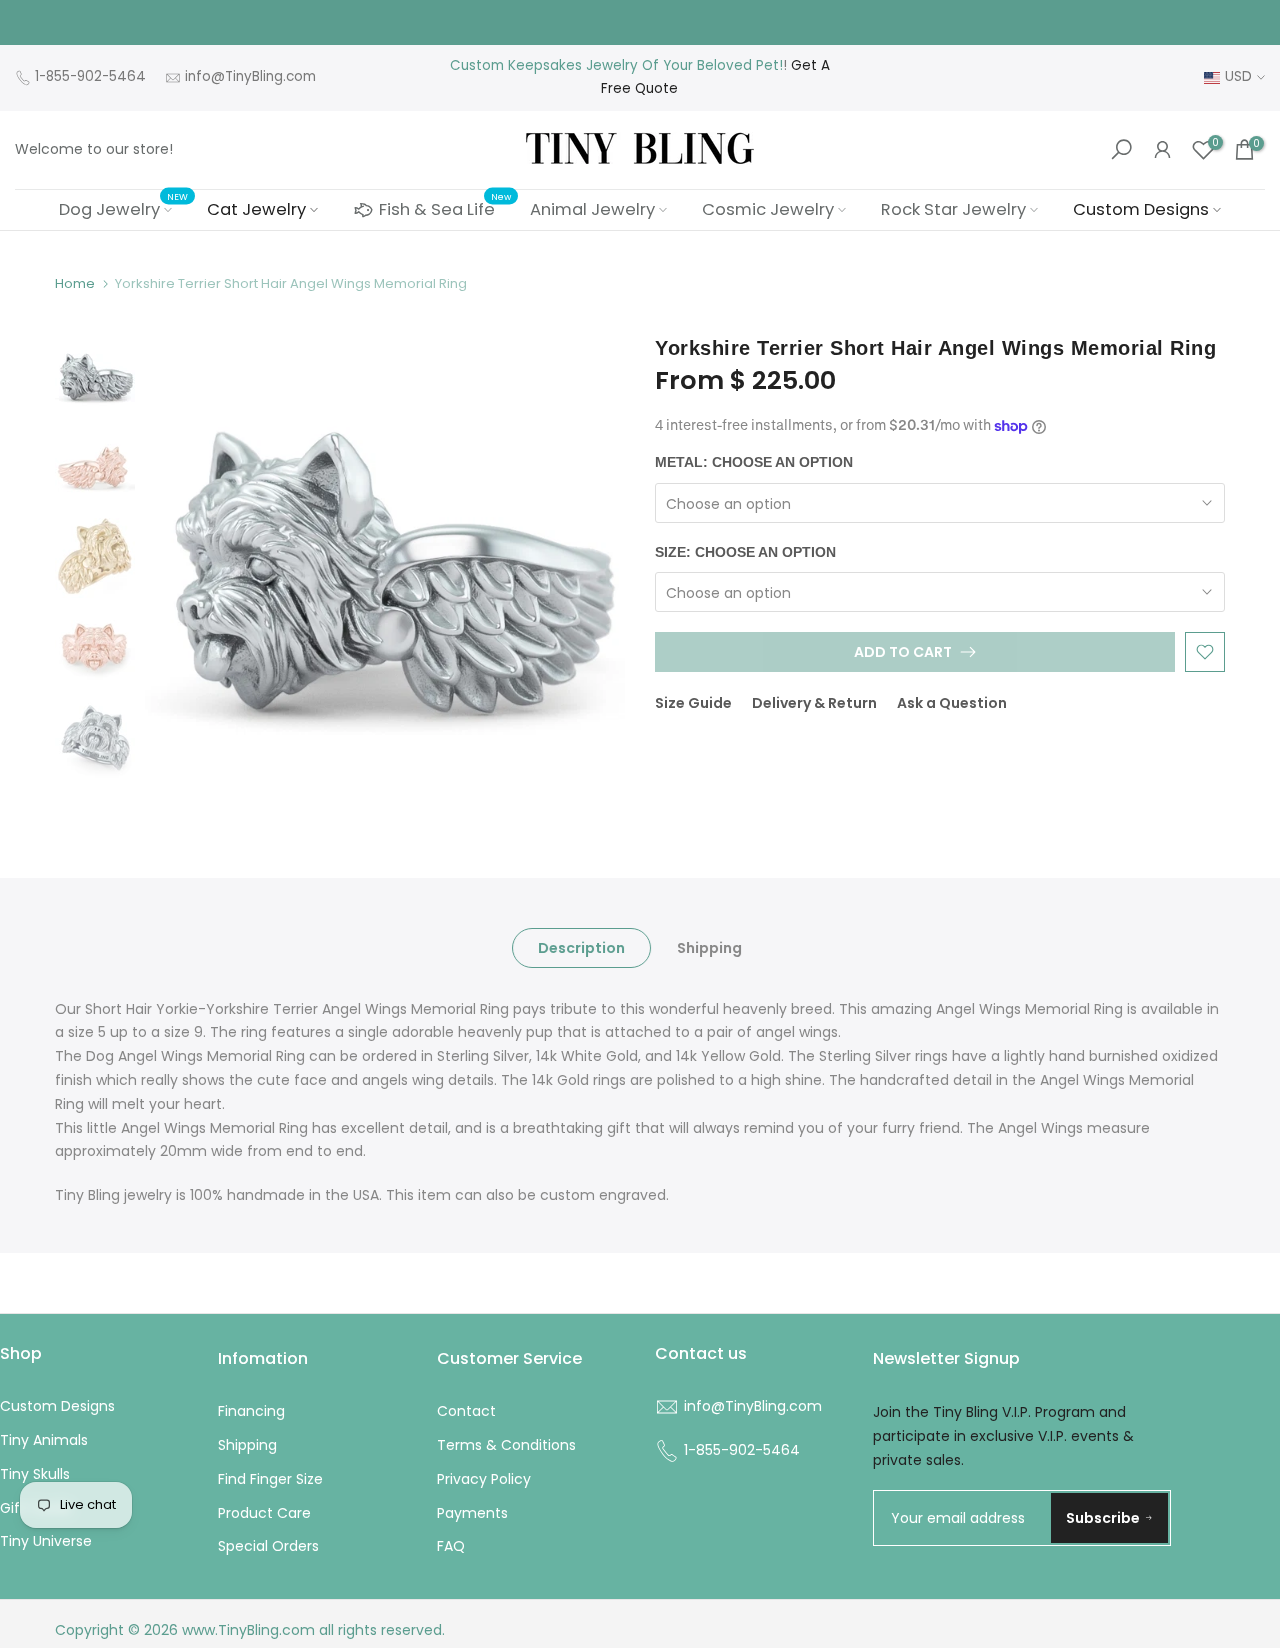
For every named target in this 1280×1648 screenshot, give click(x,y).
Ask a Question (952, 703)
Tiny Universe (46, 1541)
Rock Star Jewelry (953, 209)
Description (581, 947)
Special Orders (268, 1546)
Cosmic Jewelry (768, 209)
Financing (251, 1411)
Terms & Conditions (506, 1445)
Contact (466, 1411)
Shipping (709, 947)
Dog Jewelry (123, 209)
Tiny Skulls (35, 1474)
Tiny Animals (44, 1440)
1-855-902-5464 (90, 76)
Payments (472, 1513)
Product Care (264, 1513)
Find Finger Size (270, 1479)
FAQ (451, 1546)
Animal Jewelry (592, 209)
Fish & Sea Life (445, 207)
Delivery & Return (814, 703)
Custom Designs (1141, 209)
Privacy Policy (484, 1479)
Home (75, 283)
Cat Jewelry (256, 209)
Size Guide (693, 703)
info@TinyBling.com (250, 76)
